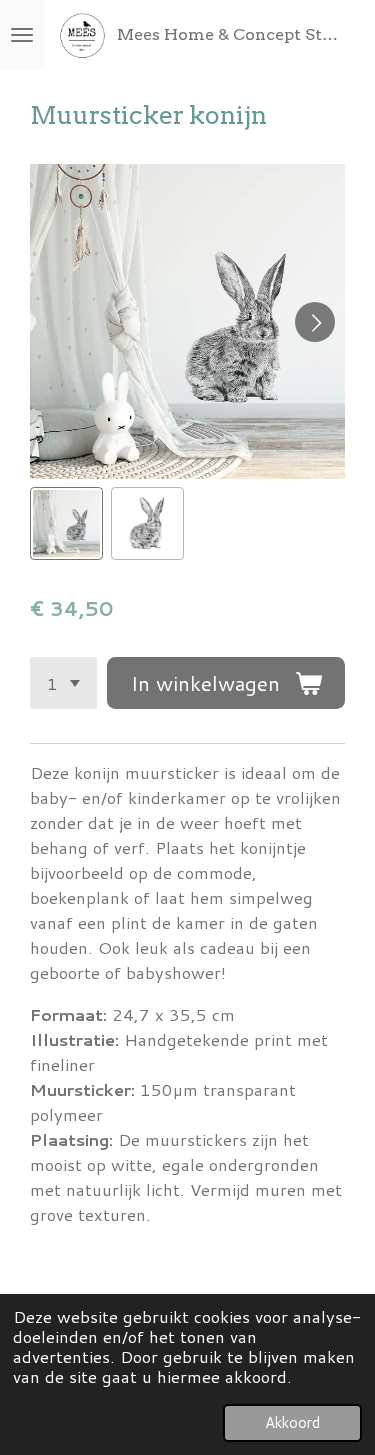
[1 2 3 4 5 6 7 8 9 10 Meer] (63, 683)
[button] (66, 523)
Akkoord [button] (292, 1422)
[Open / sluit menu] (22, 35)
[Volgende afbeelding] (315, 322)
